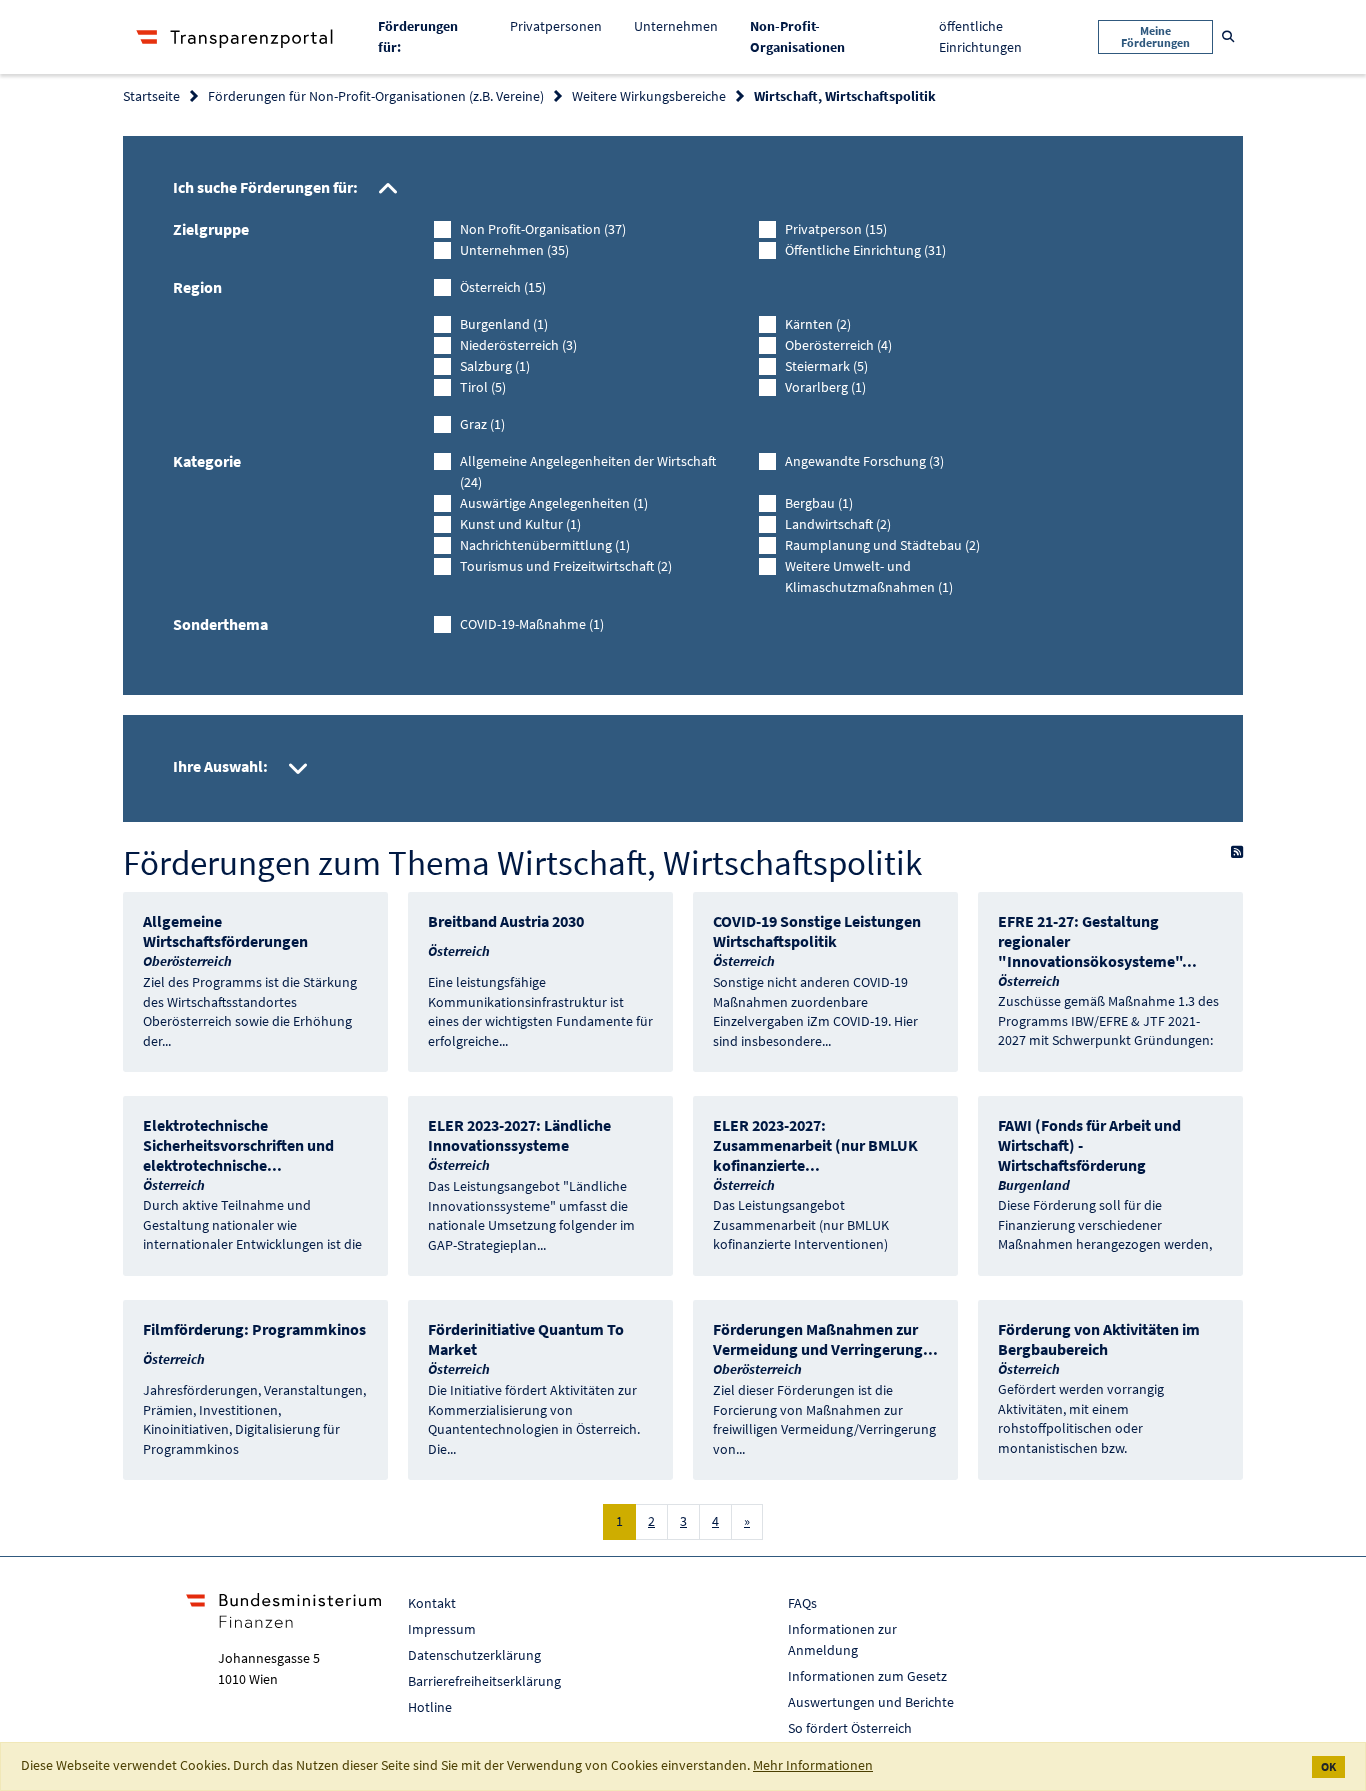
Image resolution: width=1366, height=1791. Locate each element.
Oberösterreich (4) (838, 345)
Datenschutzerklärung (474, 1655)
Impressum (442, 1629)
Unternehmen (676, 26)
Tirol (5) (483, 387)
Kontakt (432, 1603)
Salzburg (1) (495, 366)
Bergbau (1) (819, 503)
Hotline (430, 1707)
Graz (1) (482, 424)
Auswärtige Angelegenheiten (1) (554, 503)
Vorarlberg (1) (825, 387)
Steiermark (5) (826, 366)
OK (1328, 1766)
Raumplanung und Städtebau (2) (882, 545)
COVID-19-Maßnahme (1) (532, 624)
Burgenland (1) (504, 324)
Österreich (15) (503, 287)
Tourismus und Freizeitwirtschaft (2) (566, 566)
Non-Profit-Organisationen (813, 36)
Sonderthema (220, 624)
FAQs (802, 1603)
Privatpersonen (556, 26)
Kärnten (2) (818, 324)
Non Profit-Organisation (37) (543, 229)
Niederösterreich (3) (518, 345)
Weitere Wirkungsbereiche (649, 96)
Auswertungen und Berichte (871, 1702)
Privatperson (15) (836, 229)
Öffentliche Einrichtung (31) (865, 250)
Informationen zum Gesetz (867, 1676)
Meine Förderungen (1155, 36)
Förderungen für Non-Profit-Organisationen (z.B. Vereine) (376, 96)
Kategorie (207, 461)
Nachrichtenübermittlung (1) (545, 545)
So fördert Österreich (850, 1728)
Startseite (151, 96)
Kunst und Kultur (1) (520, 524)
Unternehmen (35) (514, 250)
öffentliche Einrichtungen (980, 36)
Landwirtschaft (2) (838, 524)
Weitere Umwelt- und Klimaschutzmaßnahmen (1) (869, 576)
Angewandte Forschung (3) (864, 461)
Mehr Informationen (813, 1765)
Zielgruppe (211, 229)
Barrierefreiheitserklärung (484, 1681)
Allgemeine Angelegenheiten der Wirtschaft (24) (588, 471)
